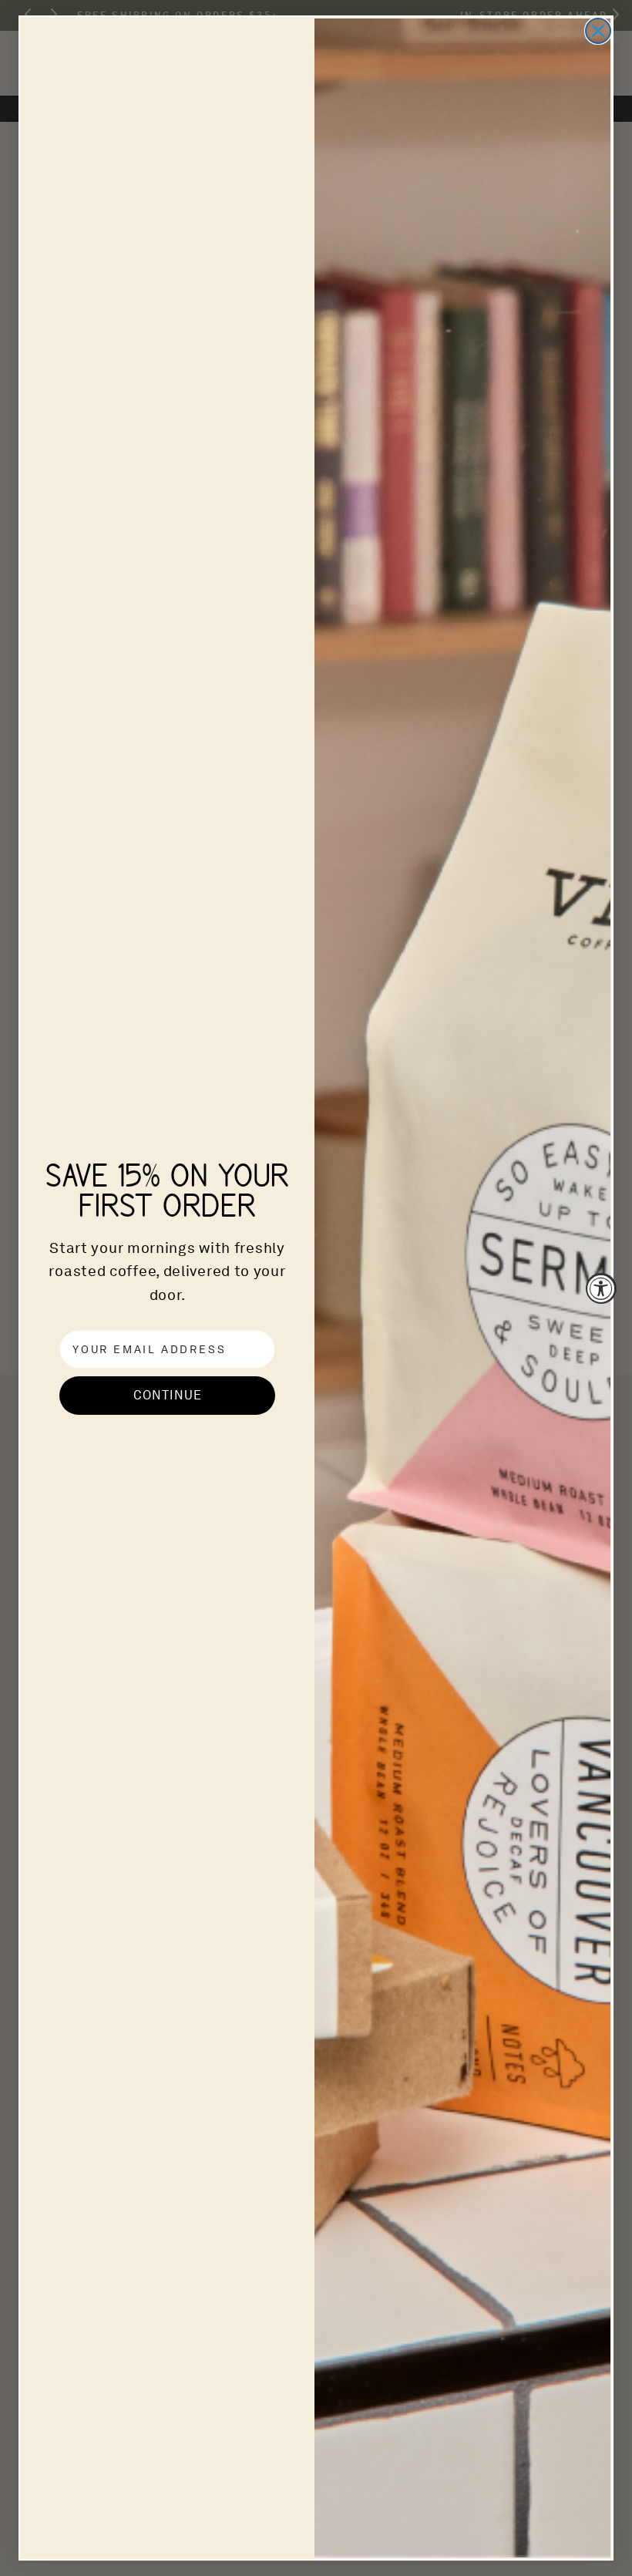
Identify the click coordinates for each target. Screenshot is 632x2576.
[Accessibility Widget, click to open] (601, 1288)
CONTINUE (168, 1395)
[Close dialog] (598, 31)
